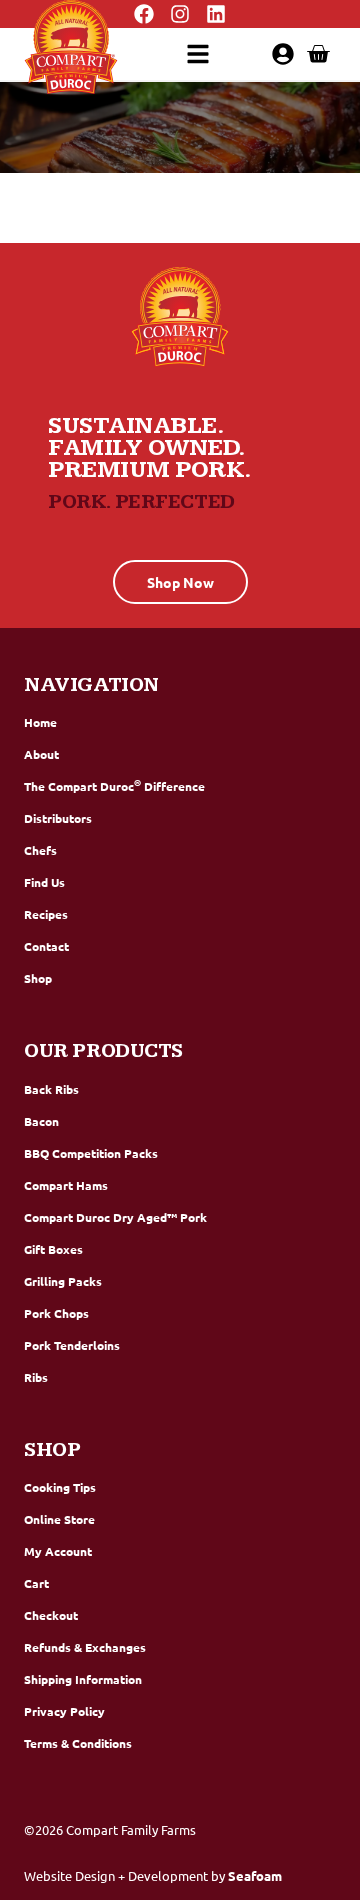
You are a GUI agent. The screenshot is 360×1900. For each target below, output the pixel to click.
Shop (38, 978)
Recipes (46, 914)
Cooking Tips (60, 1487)
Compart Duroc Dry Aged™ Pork (115, 1217)
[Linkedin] (216, 14)
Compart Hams (66, 1185)
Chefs (40, 850)
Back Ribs (51, 1089)
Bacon (41, 1121)
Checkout (51, 1615)
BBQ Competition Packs (91, 1153)
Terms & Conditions (78, 1743)
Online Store (59, 1519)
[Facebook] (144, 14)
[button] (198, 54)
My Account (58, 1551)
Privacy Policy (64, 1711)
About (41, 754)
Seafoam (255, 1875)
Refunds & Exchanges (85, 1647)
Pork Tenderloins (72, 1345)
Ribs (36, 1377)
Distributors (58, 818)
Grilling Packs (63, 1281)
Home (40, 722)
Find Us (44, 882)
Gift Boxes (53, 1249)
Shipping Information (83, 1679)
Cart (36, 1583)
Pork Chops (56, 1313)
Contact (46, 946)
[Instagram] (180, 14)
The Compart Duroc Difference (114, 785)
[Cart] (318, 54)
